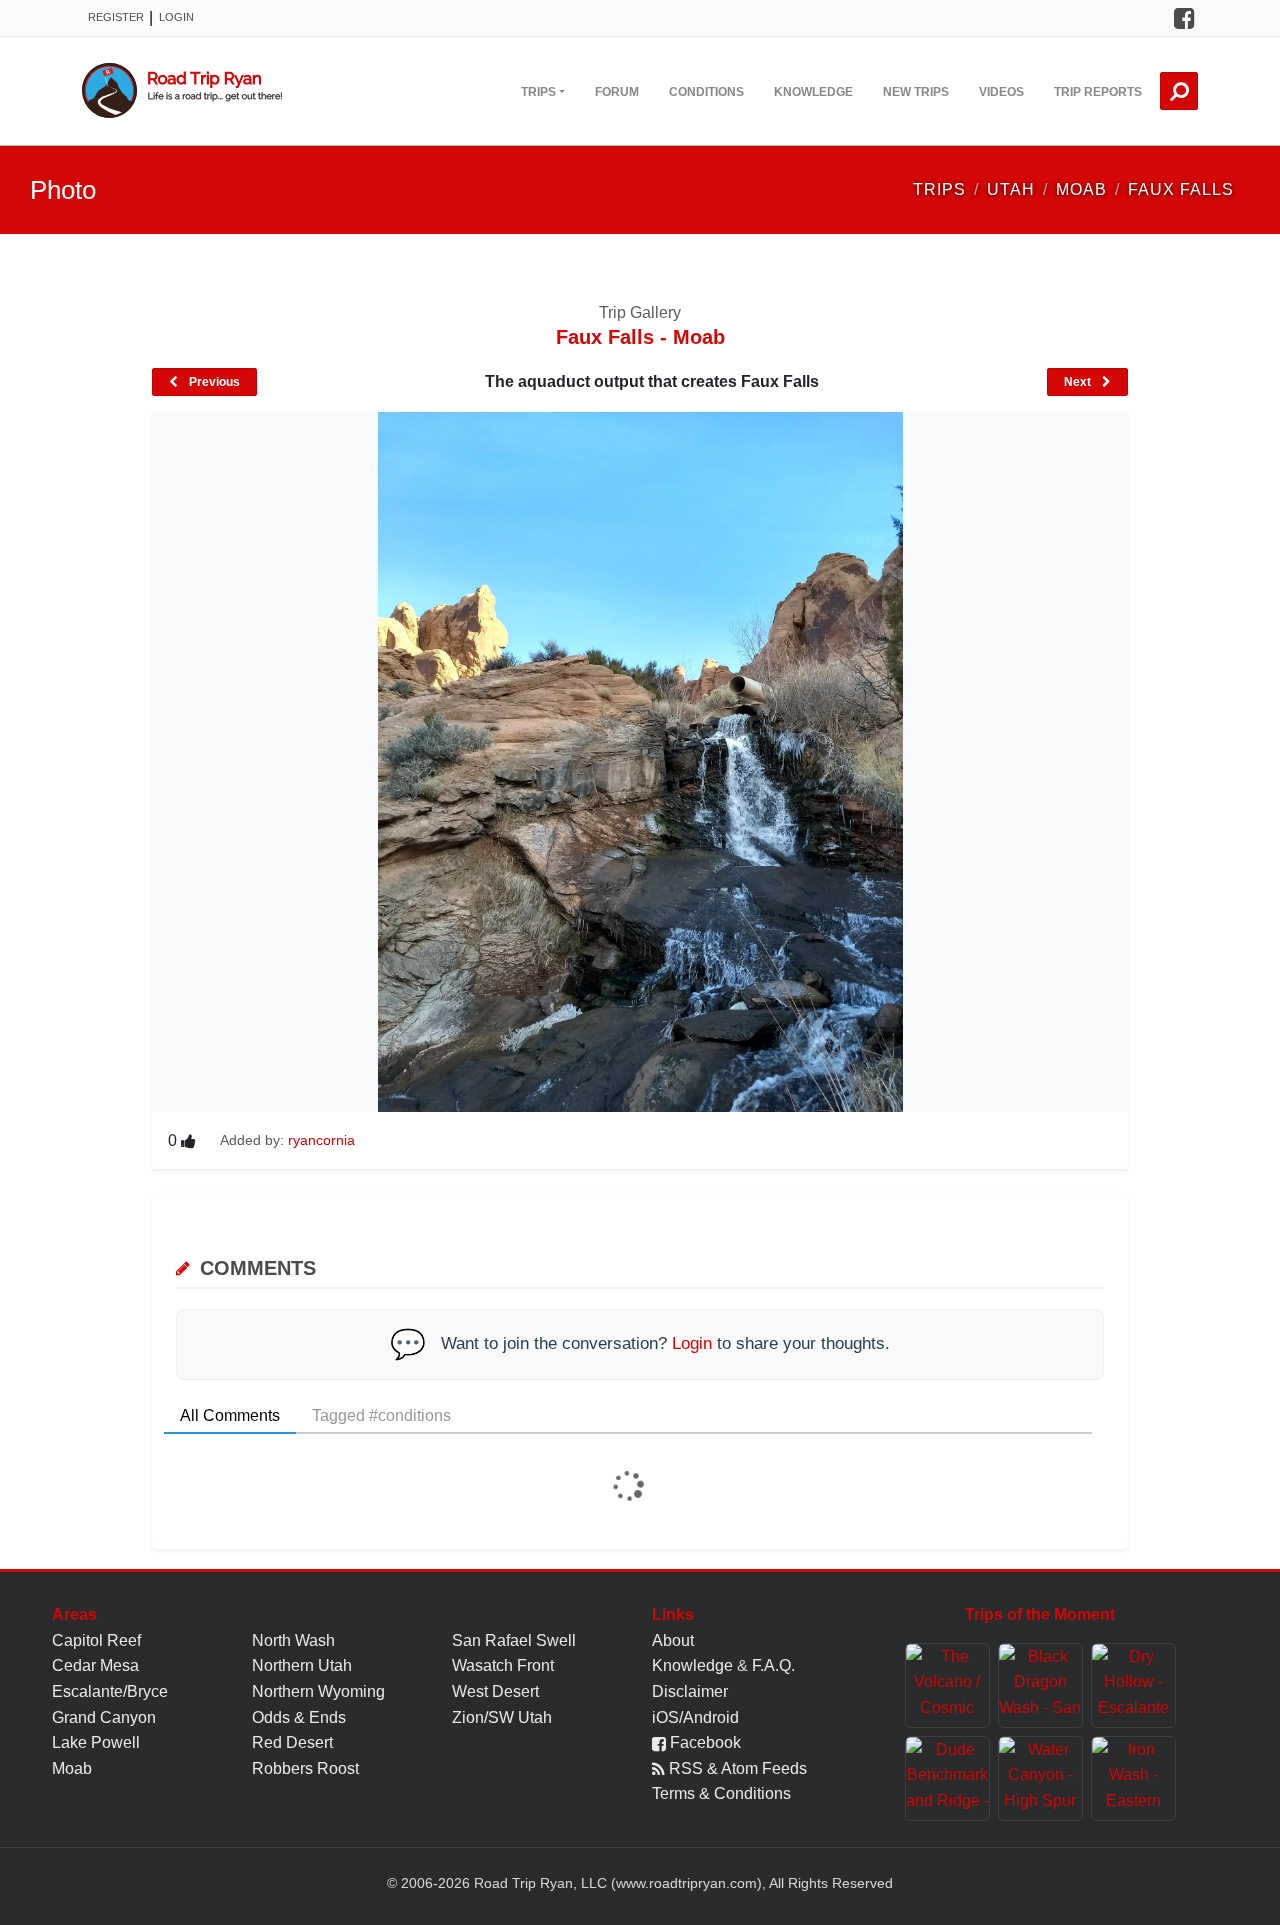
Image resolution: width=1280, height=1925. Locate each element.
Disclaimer (690, 1691)
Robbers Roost (305, 1768)
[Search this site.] (1179, 91)
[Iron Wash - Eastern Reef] (1133, 1778)
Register (116, 17)
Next (1079, 382)
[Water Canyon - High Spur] (1040, 1778)
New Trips (916, 92)
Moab (72, 1768)
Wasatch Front (503, 1665)
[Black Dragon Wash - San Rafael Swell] (1040, 1685)
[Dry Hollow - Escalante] (1133, 1685)
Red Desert (292, 1742)
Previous (213, 382)
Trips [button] (538, 92)
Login (176, 17)
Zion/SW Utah (502, 1717)
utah (1011, 189)
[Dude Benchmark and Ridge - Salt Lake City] (947, 1778)
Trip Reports (1098, 92)
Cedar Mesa (95, 1665)
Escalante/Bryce (110, 1691)
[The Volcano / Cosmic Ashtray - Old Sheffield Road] (947, 1685)
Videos (1001, 92)
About (673, 1640)
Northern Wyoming (318, 1691)
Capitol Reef (96, 1640)
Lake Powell (96, 1742)
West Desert (495, 1691)
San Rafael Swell (514, 1640)
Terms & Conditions (721, 1793)
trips (939, 189)
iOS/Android (695, 1717)
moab (1081, 189)
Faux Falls (1181, 189)
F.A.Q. (773, 1665)
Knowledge (813, 92)
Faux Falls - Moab (640, 337)
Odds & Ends (299, 1717)
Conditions (706, 92)
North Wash (293, 1640)
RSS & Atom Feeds (736, 1768)
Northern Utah (302, 1665)
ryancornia (321, 1140)
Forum (617, 92)
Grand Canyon (104, 1717)
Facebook (703, 1742)
